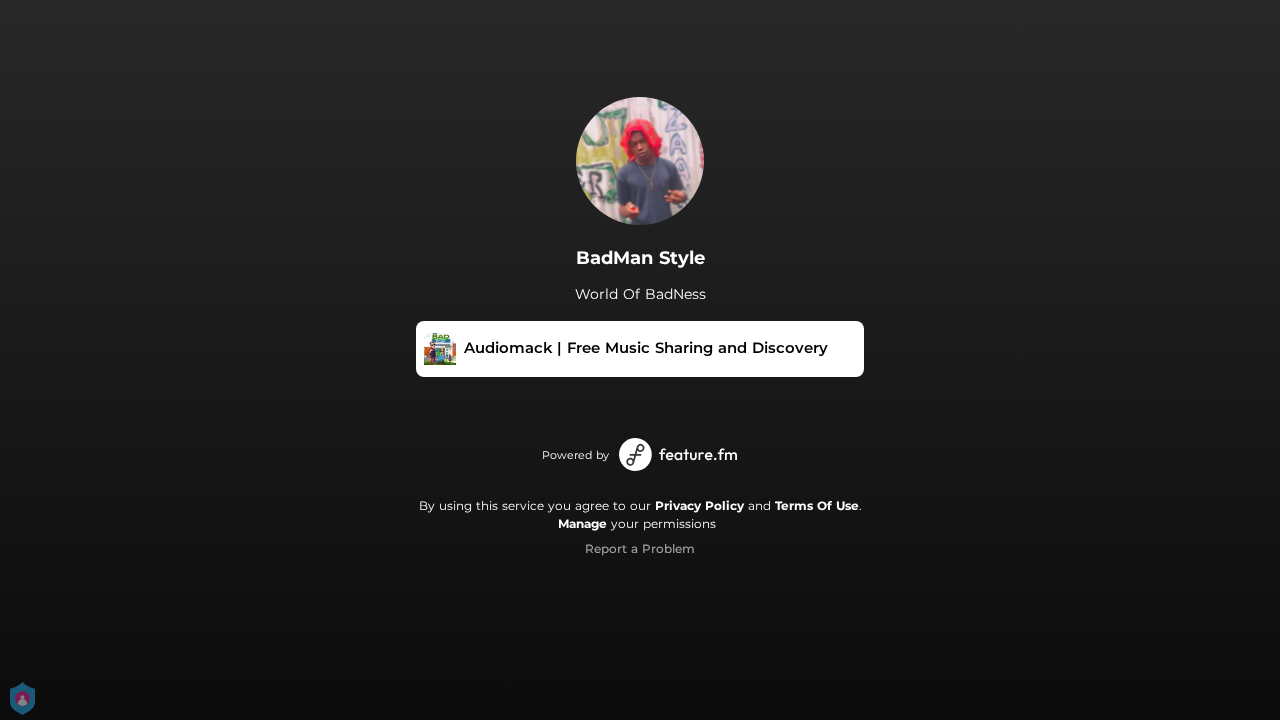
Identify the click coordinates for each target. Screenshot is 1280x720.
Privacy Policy (699, 505)
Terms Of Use (817, 505)
